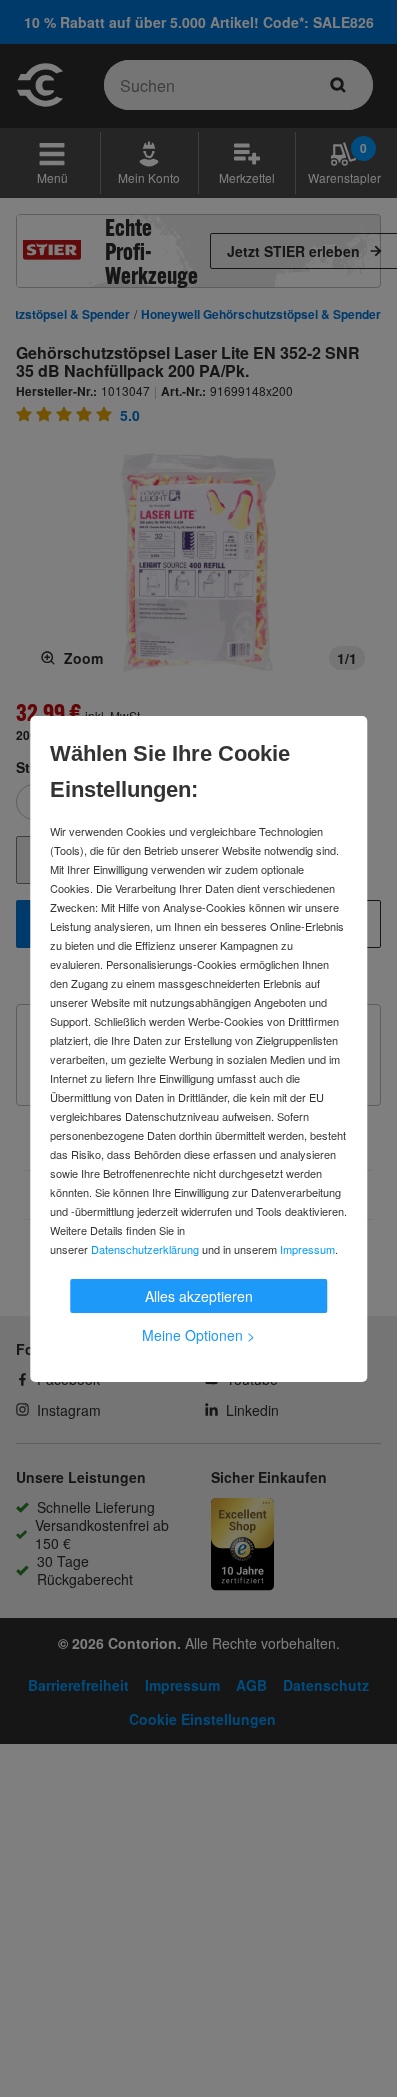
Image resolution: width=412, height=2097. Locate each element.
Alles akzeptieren (199, 1296)
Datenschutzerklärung (145, 1249)
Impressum (307, 1249)
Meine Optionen (198, 1335)
